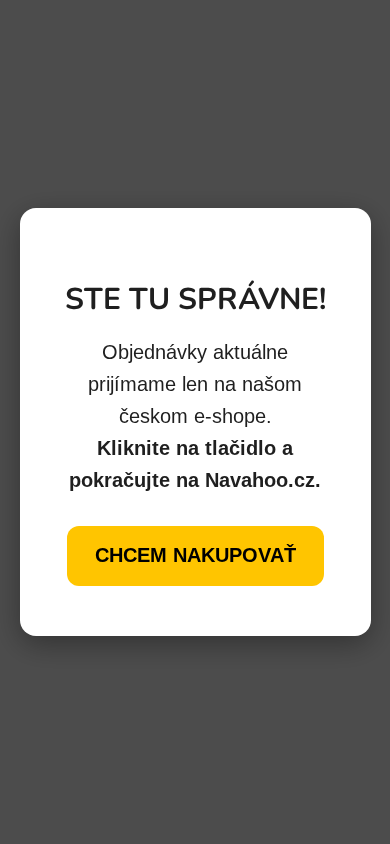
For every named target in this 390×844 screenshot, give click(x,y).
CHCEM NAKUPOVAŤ (195, 555)
